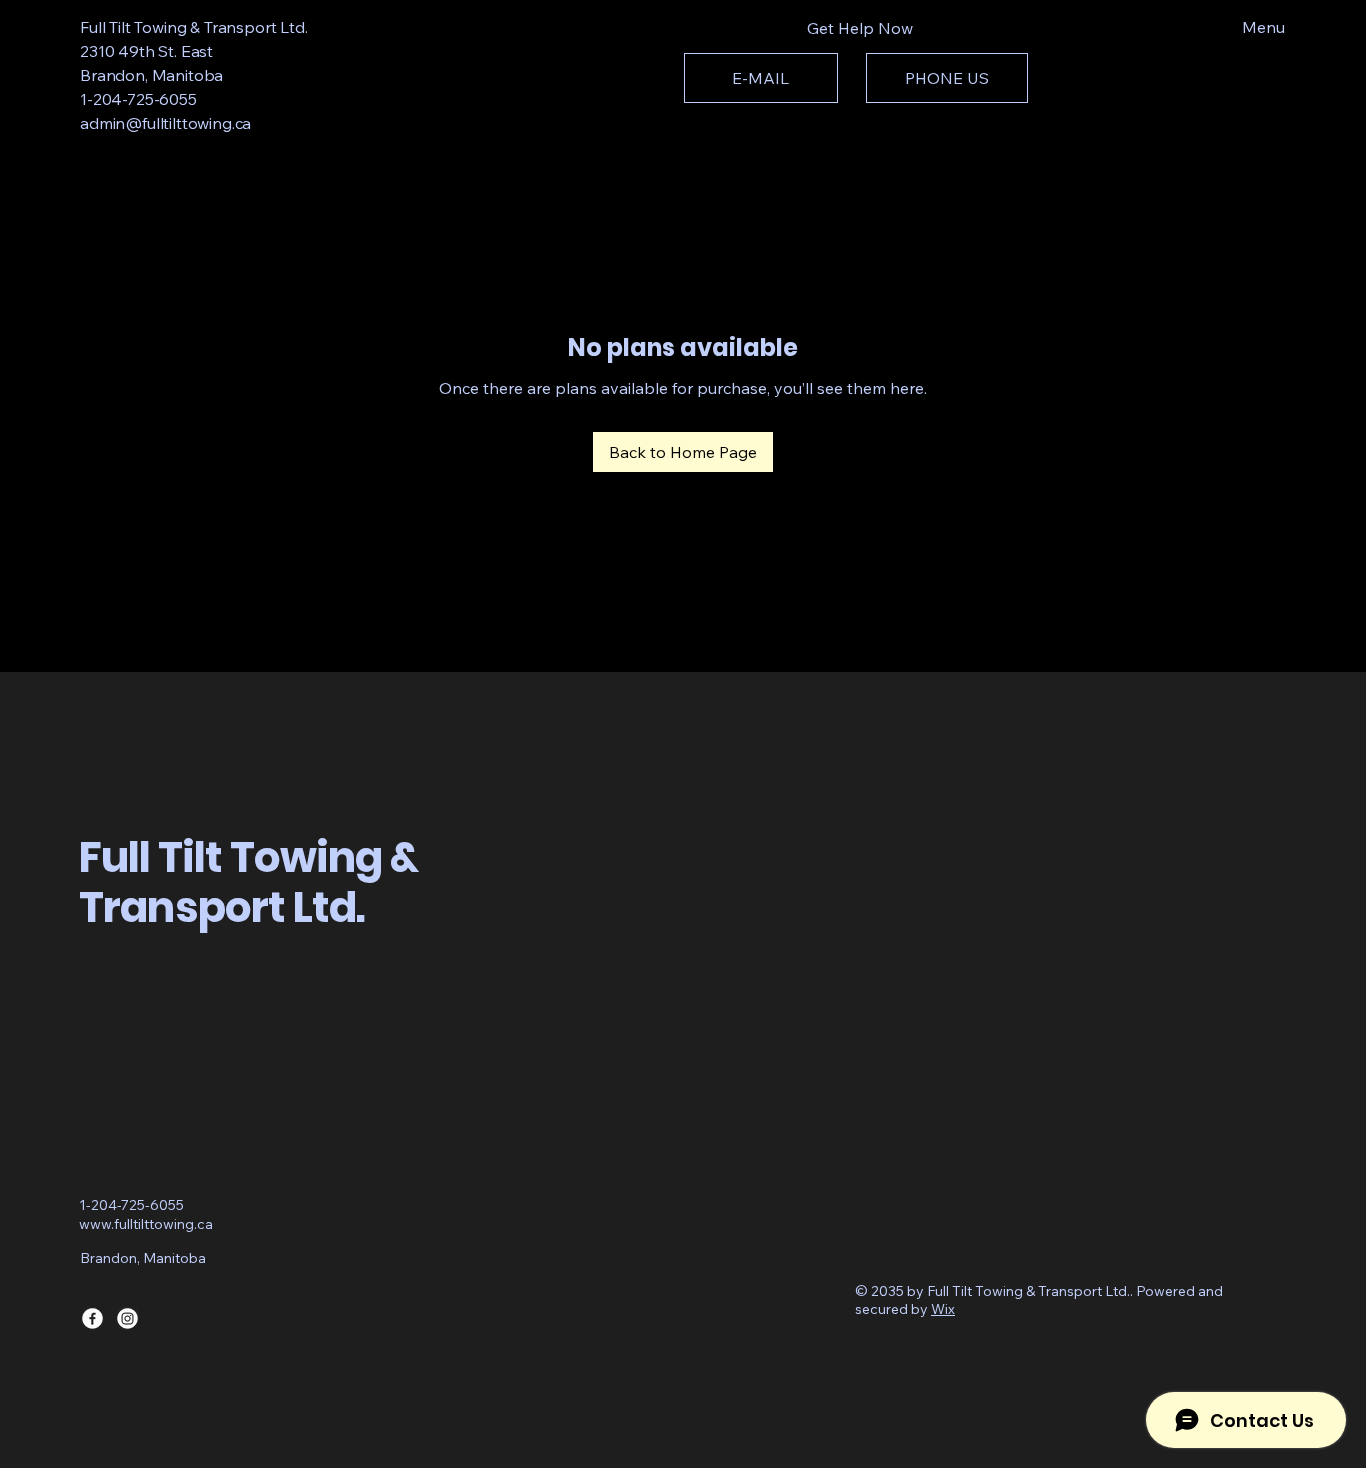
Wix (943, 1309)
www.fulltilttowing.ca (146, 1224)
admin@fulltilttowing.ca (165, 123)
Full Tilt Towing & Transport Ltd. (194, 27)
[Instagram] (127, 1318)
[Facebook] (92, 1318)
